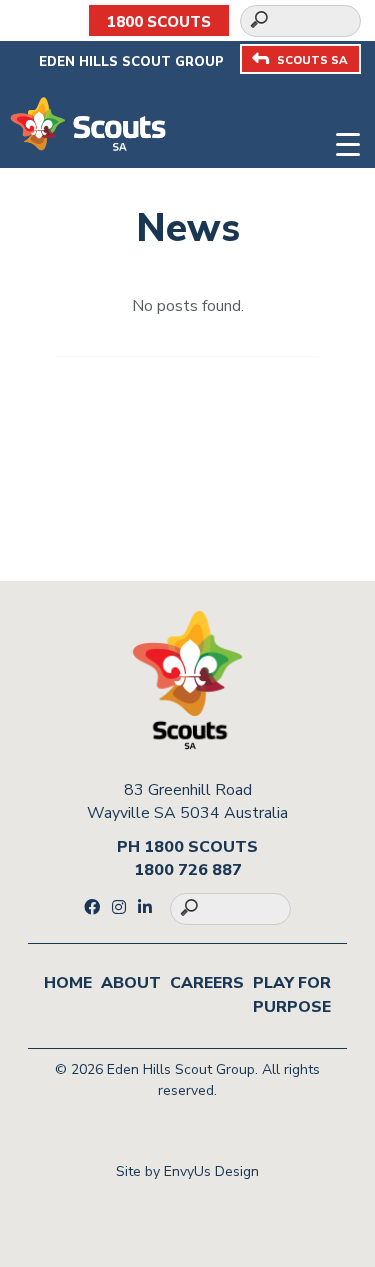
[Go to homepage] (88, 123)
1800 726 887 (188, 870)
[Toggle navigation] (348, 141)
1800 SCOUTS (159, 22)
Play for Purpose (292, 995)
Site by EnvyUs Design (187, 1171)
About (131, 983)
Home (68, 983)
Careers (207, 983)
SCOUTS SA (312, 60)
